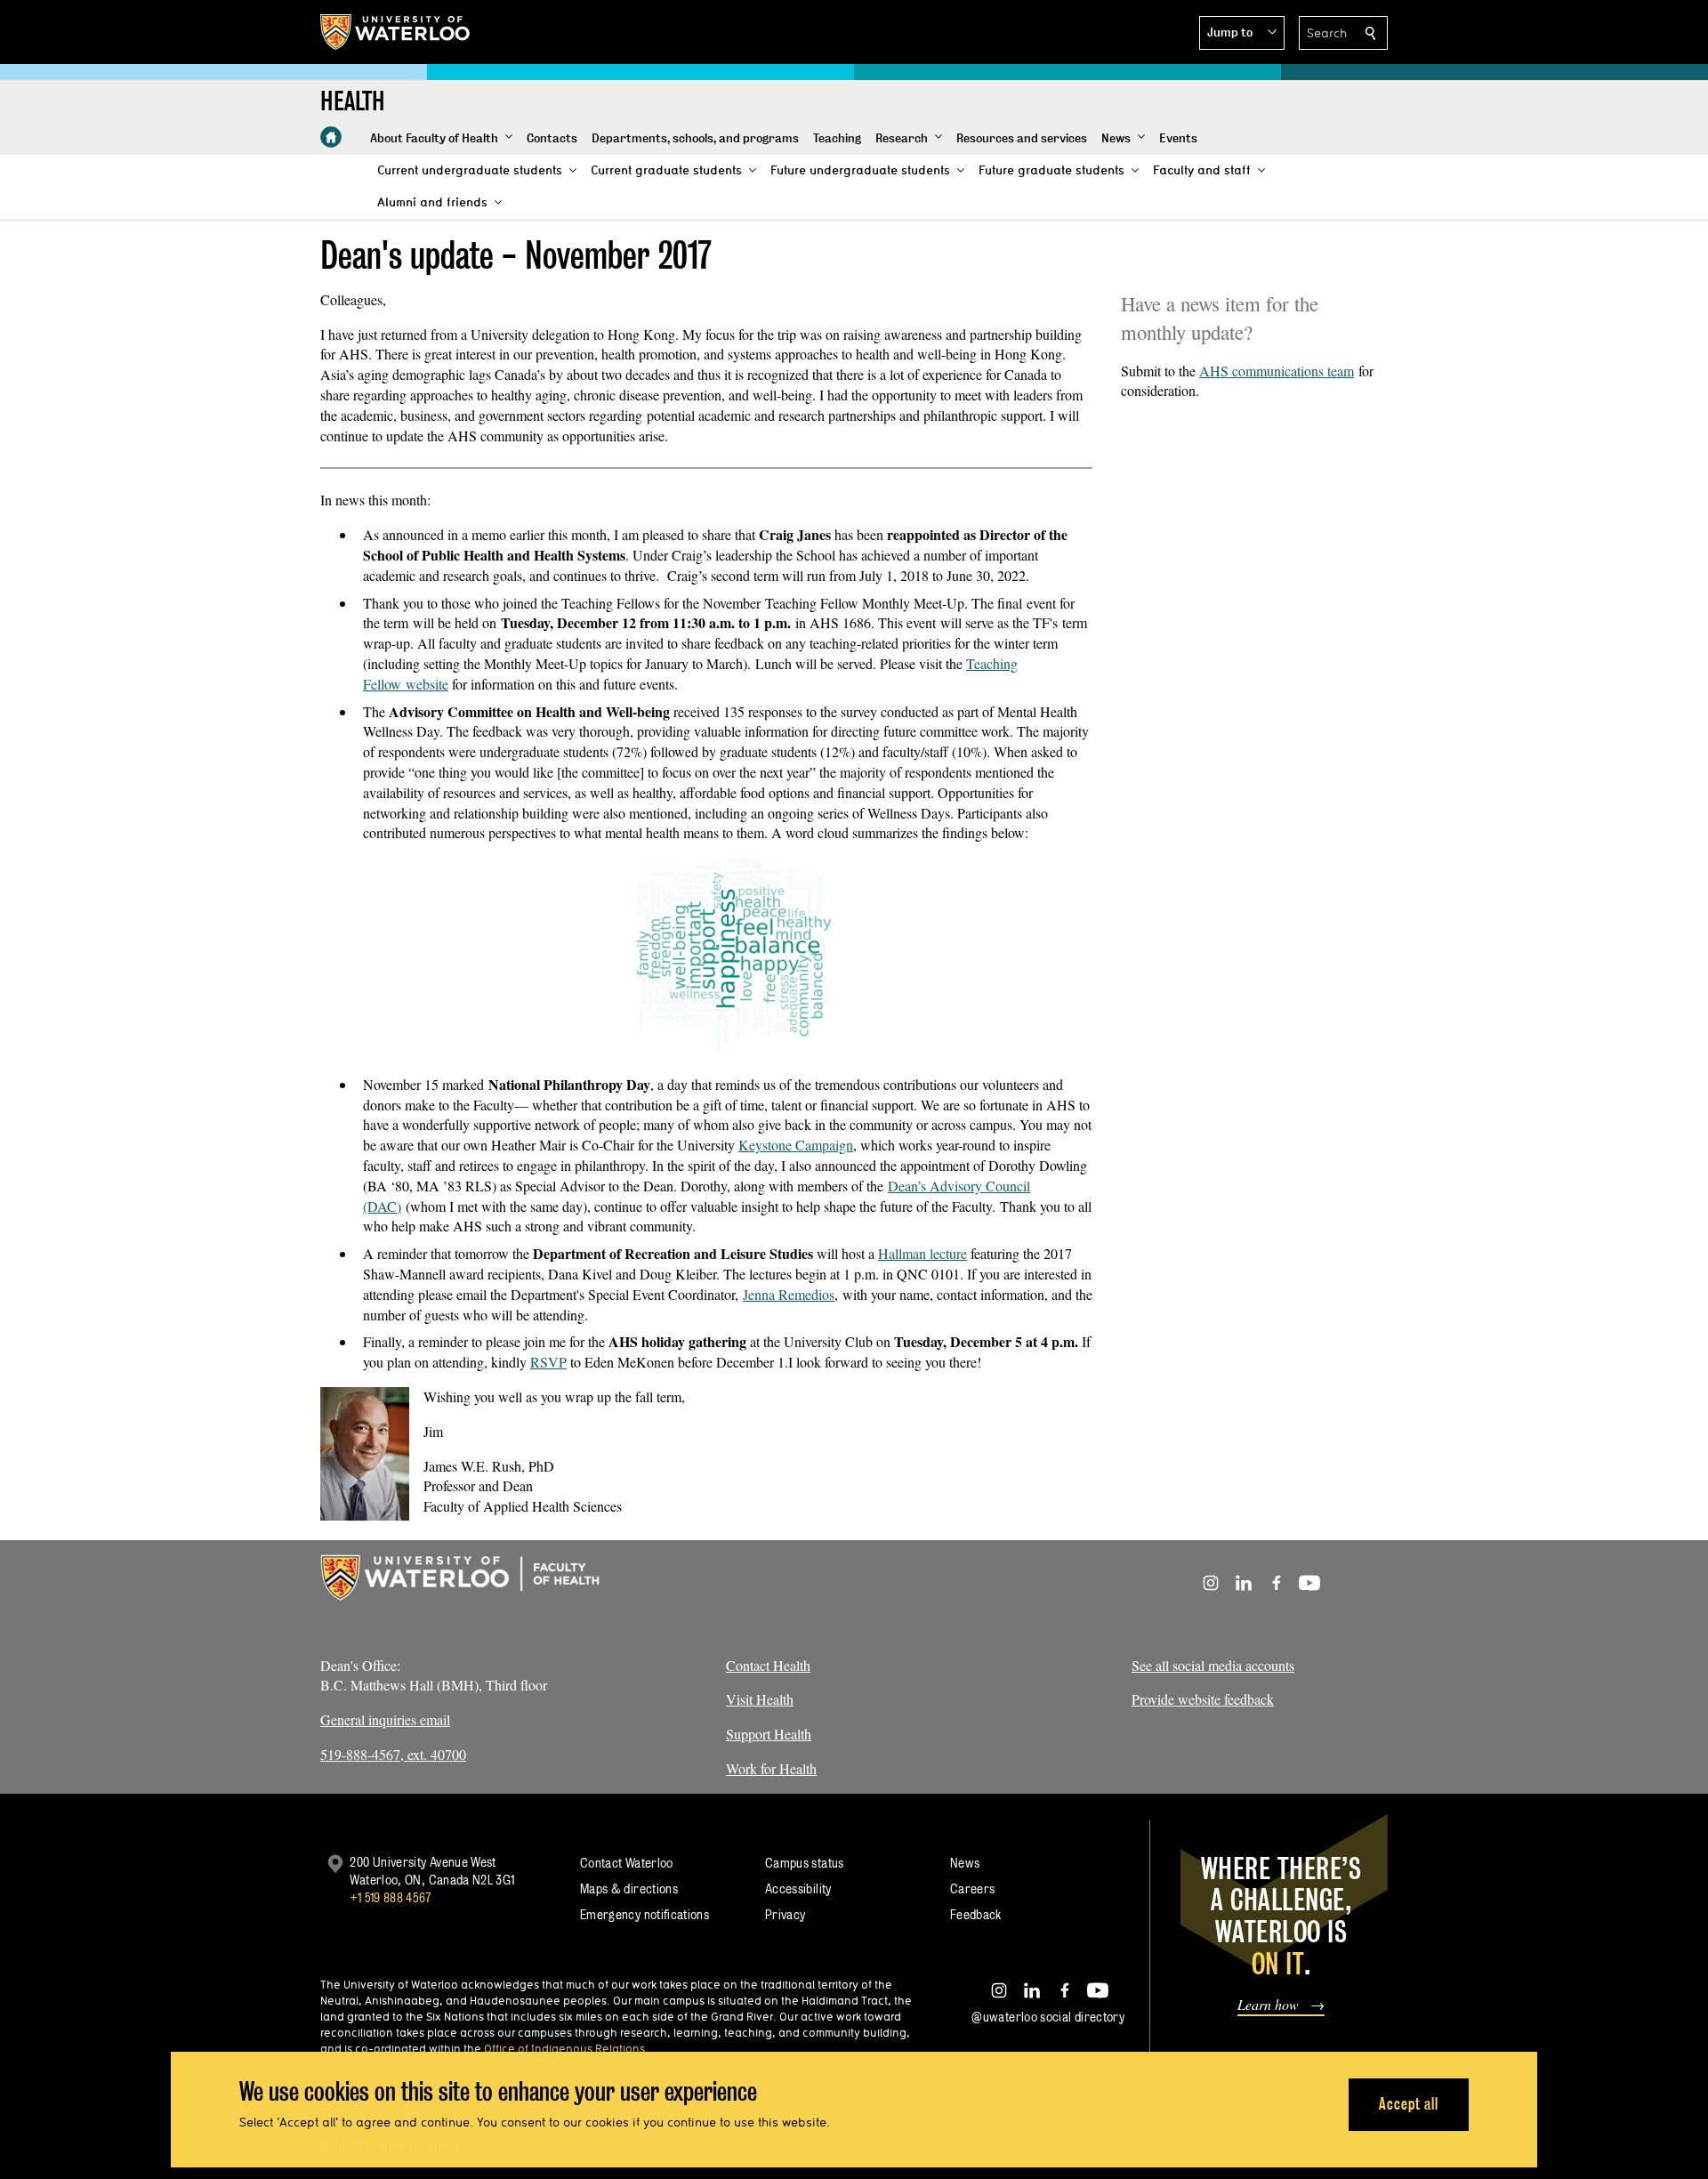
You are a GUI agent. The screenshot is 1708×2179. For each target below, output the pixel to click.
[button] (1242, 33)
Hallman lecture (922, 1253)
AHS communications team (1277, 371)
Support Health (769, 1734)
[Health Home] (331, 137)
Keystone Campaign (796, 1145)
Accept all (1409, 2104)
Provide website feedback (1203, 1699)
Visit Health (760, 1699)
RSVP (548, 1362)
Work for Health (771, 1768)
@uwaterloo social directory (1048, 2017)
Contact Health (768, 1665)
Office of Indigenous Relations (564, 2048)
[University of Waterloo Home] (396, 32)
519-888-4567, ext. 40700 (393, 1754)
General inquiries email (385, 1719)
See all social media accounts (1213, 1665)
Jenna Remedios (789, 1294)
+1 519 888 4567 (391, 1897)
